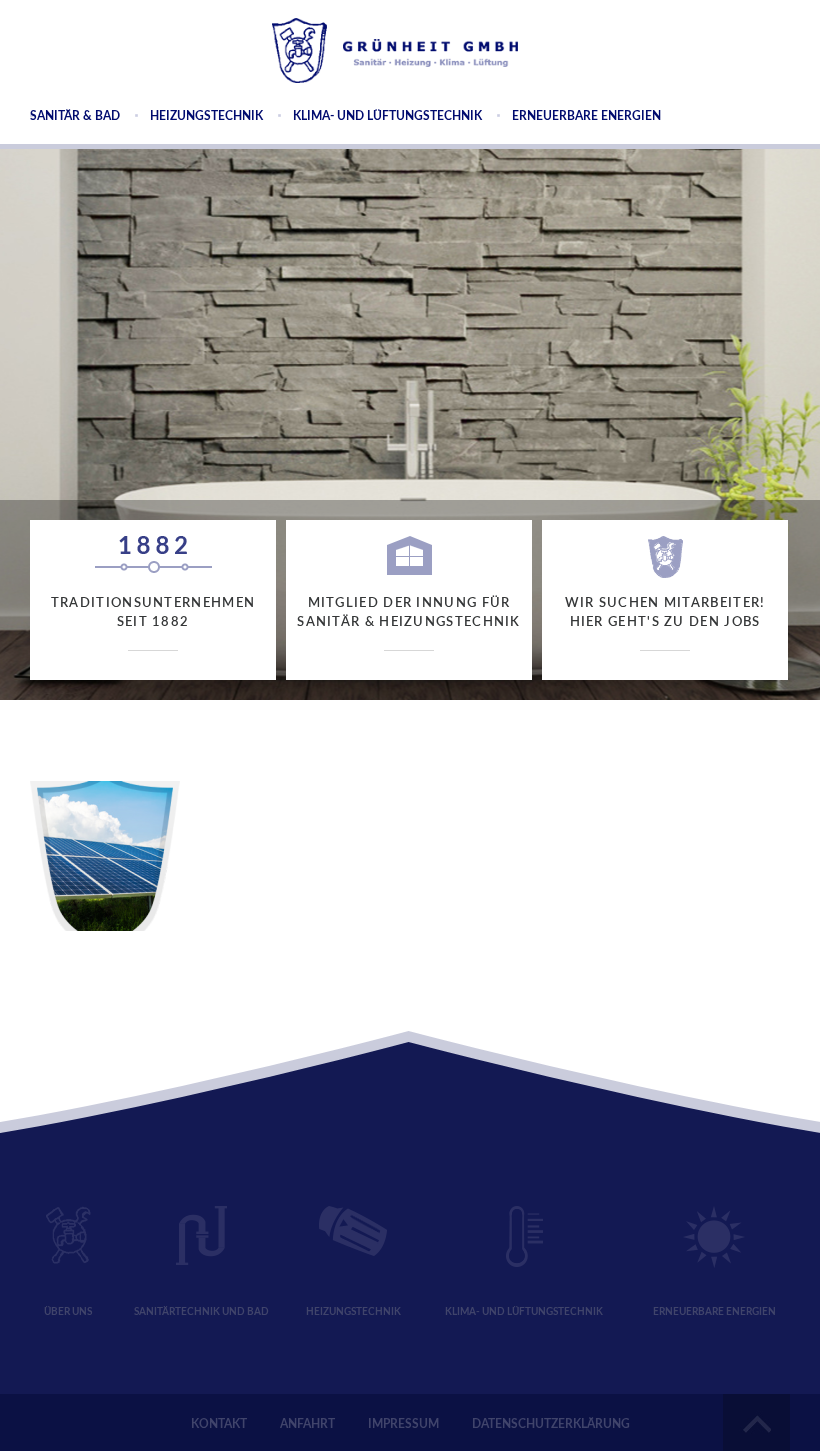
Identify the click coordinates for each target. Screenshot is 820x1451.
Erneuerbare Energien (586, 116)
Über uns (68, 1312)
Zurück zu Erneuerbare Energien (154, 712)
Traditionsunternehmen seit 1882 (153, 613)
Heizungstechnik (206, 116)
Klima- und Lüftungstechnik (387, 116)
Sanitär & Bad (75, 116)
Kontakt (219, 1424)
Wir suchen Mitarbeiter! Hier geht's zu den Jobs (665, 613)
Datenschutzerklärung (551, 1424)
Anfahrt (307, 1424)
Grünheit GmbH (395, 50)
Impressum (403, 1424)
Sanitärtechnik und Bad (201, 1312)
